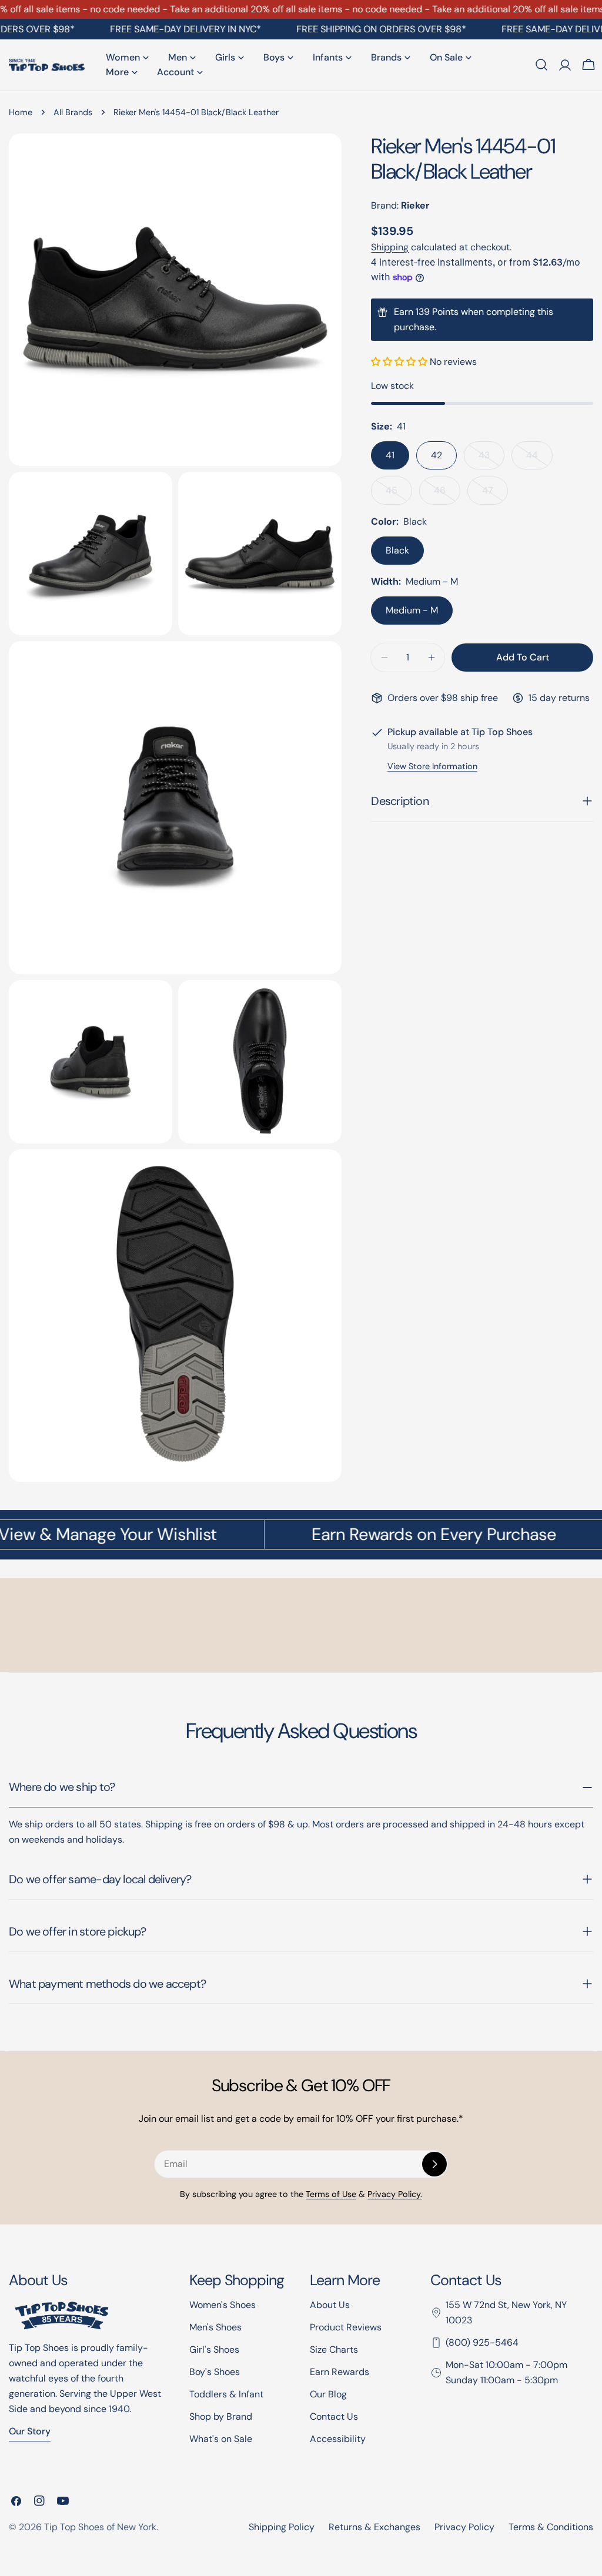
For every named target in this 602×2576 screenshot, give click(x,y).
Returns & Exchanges (374, 2527)
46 (447, 494)
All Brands (73, 112)
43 (491, 459)
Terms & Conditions (551, 2527)
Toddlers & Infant (226, 2394)
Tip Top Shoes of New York (100, 2527)
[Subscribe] (434, 2164)
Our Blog (328, 2394)
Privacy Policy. (395, 2194)
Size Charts (334, 2349)
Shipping (390, 247)
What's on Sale (221, 2439)
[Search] (541, 65)
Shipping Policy (282, 2527)
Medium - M (412, 610)
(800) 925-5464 (482, 2342)
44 (539, 459)
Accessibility (338, 2439)
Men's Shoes (215, 2327)
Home (21, 112)
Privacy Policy (464, 2527)
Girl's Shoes (214, 2349)
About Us (330, 2305)
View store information (432, 766)
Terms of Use (331, 2194)
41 (390, 455)
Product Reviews (346, 2327)
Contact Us (334, 2416)
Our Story (30, 2431)
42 (437, 455)
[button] (400, 362)
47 (495, 494)
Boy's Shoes (215, 2372)
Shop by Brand (221, 2416)
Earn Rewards (340, 2372)
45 (399, 494)
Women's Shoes (223, 2305)
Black (397, 550)
